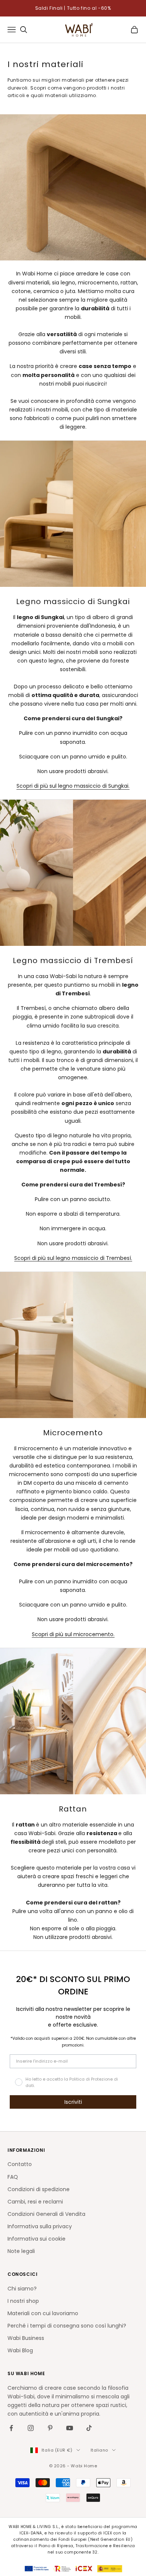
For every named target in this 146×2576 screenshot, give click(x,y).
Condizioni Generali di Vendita (46, 2214)
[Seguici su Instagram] (31, 2428)
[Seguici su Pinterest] (50, 2428)
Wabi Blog (20, 2350)
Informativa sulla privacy (40, 2226)
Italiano (99, 2450)
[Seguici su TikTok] (89, 2428)
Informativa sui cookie (36, 2239)
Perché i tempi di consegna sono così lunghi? (67, 2326)
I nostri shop (23, 2301)
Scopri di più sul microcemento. (73, 1634)
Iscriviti (73, 2102)
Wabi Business (26, 2338)
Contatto (20, 2164)
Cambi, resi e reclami (35, 2202)
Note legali (21, 2251)
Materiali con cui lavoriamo (43, 2313)
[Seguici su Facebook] (11, 2428)
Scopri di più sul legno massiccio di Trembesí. (73, 1258)
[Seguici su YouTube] (70, 2428)
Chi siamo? (22, 2289)
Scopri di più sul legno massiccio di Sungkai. (73, 786)
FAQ (13, 2177)
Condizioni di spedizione (39, 2189)
